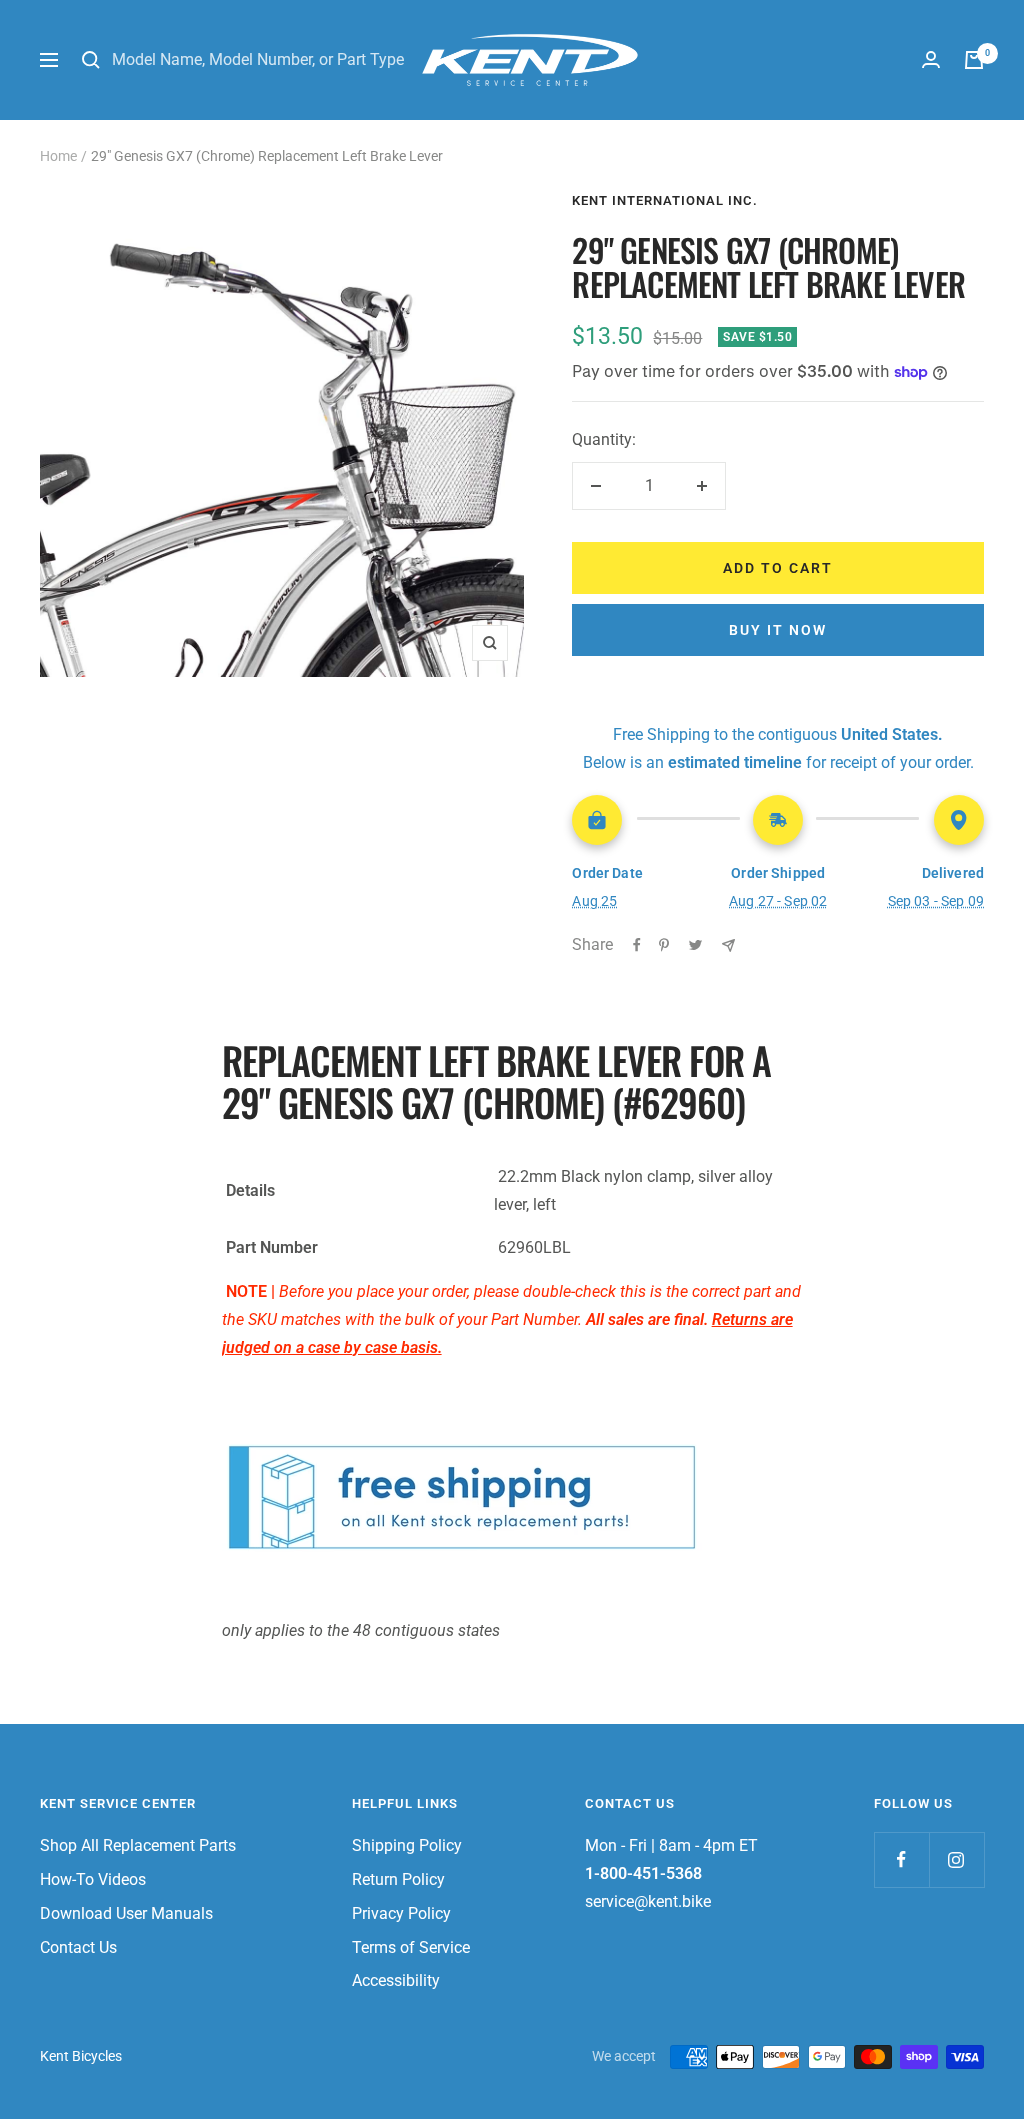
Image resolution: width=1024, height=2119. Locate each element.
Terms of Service (411, 1947)
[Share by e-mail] (728, 945)
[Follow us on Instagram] (956, 1859)
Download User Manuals (126, 1913)
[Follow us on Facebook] (901, 1859)
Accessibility (396, 1980)
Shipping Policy (407, 1845)
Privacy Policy (401, 1913)
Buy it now (778, 630)
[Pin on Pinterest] (664, 945)
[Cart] (974, 60)
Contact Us (78, 1947)
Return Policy (398, 1879)
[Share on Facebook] (637, 945)
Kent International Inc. (665, 200)
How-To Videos (93, 1879)
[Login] (931, 59)
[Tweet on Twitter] (695, 945)
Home (58, 156)
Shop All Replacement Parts (138, 1845)
